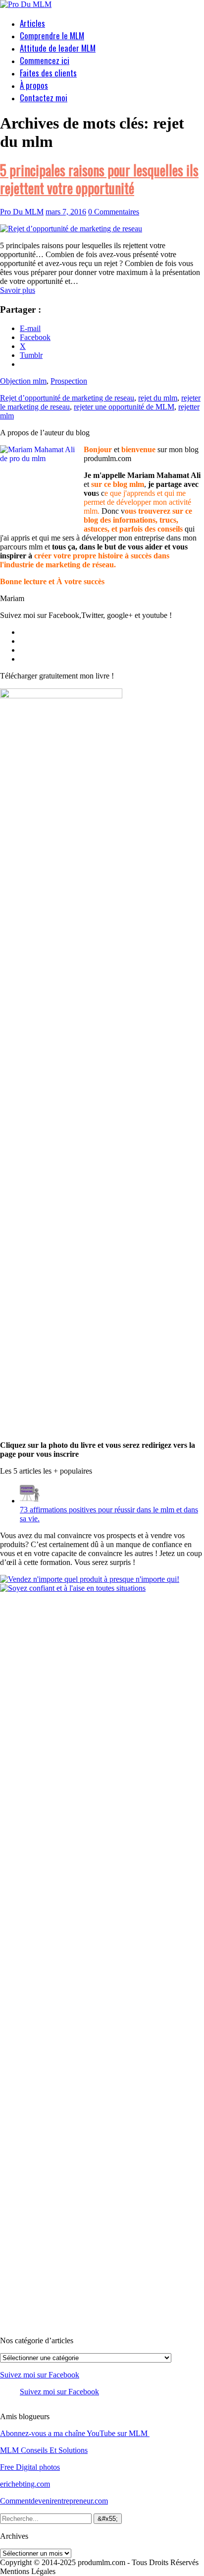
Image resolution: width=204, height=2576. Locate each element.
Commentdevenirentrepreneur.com (54, 2501)
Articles (32, 23)
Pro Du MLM (22, 212)
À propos (34, 85)
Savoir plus (18, 290)
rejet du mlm (158, 398)
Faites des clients (48, 73)
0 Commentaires (114, 212)
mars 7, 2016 (66, 212)
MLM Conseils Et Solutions (44, 2450)
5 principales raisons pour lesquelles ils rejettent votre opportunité (99, 179)
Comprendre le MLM (52, 35)
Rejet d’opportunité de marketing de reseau (67, 398)
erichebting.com (25, 2484)
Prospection (69, 381)
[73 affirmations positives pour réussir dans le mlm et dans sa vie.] (30, 1501)
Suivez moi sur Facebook (40, 2375)
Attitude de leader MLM (58, 48)
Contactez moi (44, 98)
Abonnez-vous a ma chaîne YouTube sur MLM (75, 2433)
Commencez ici (45, 60)
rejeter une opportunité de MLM (124, 407)
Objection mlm (23, 381)
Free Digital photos (30, 2467)
